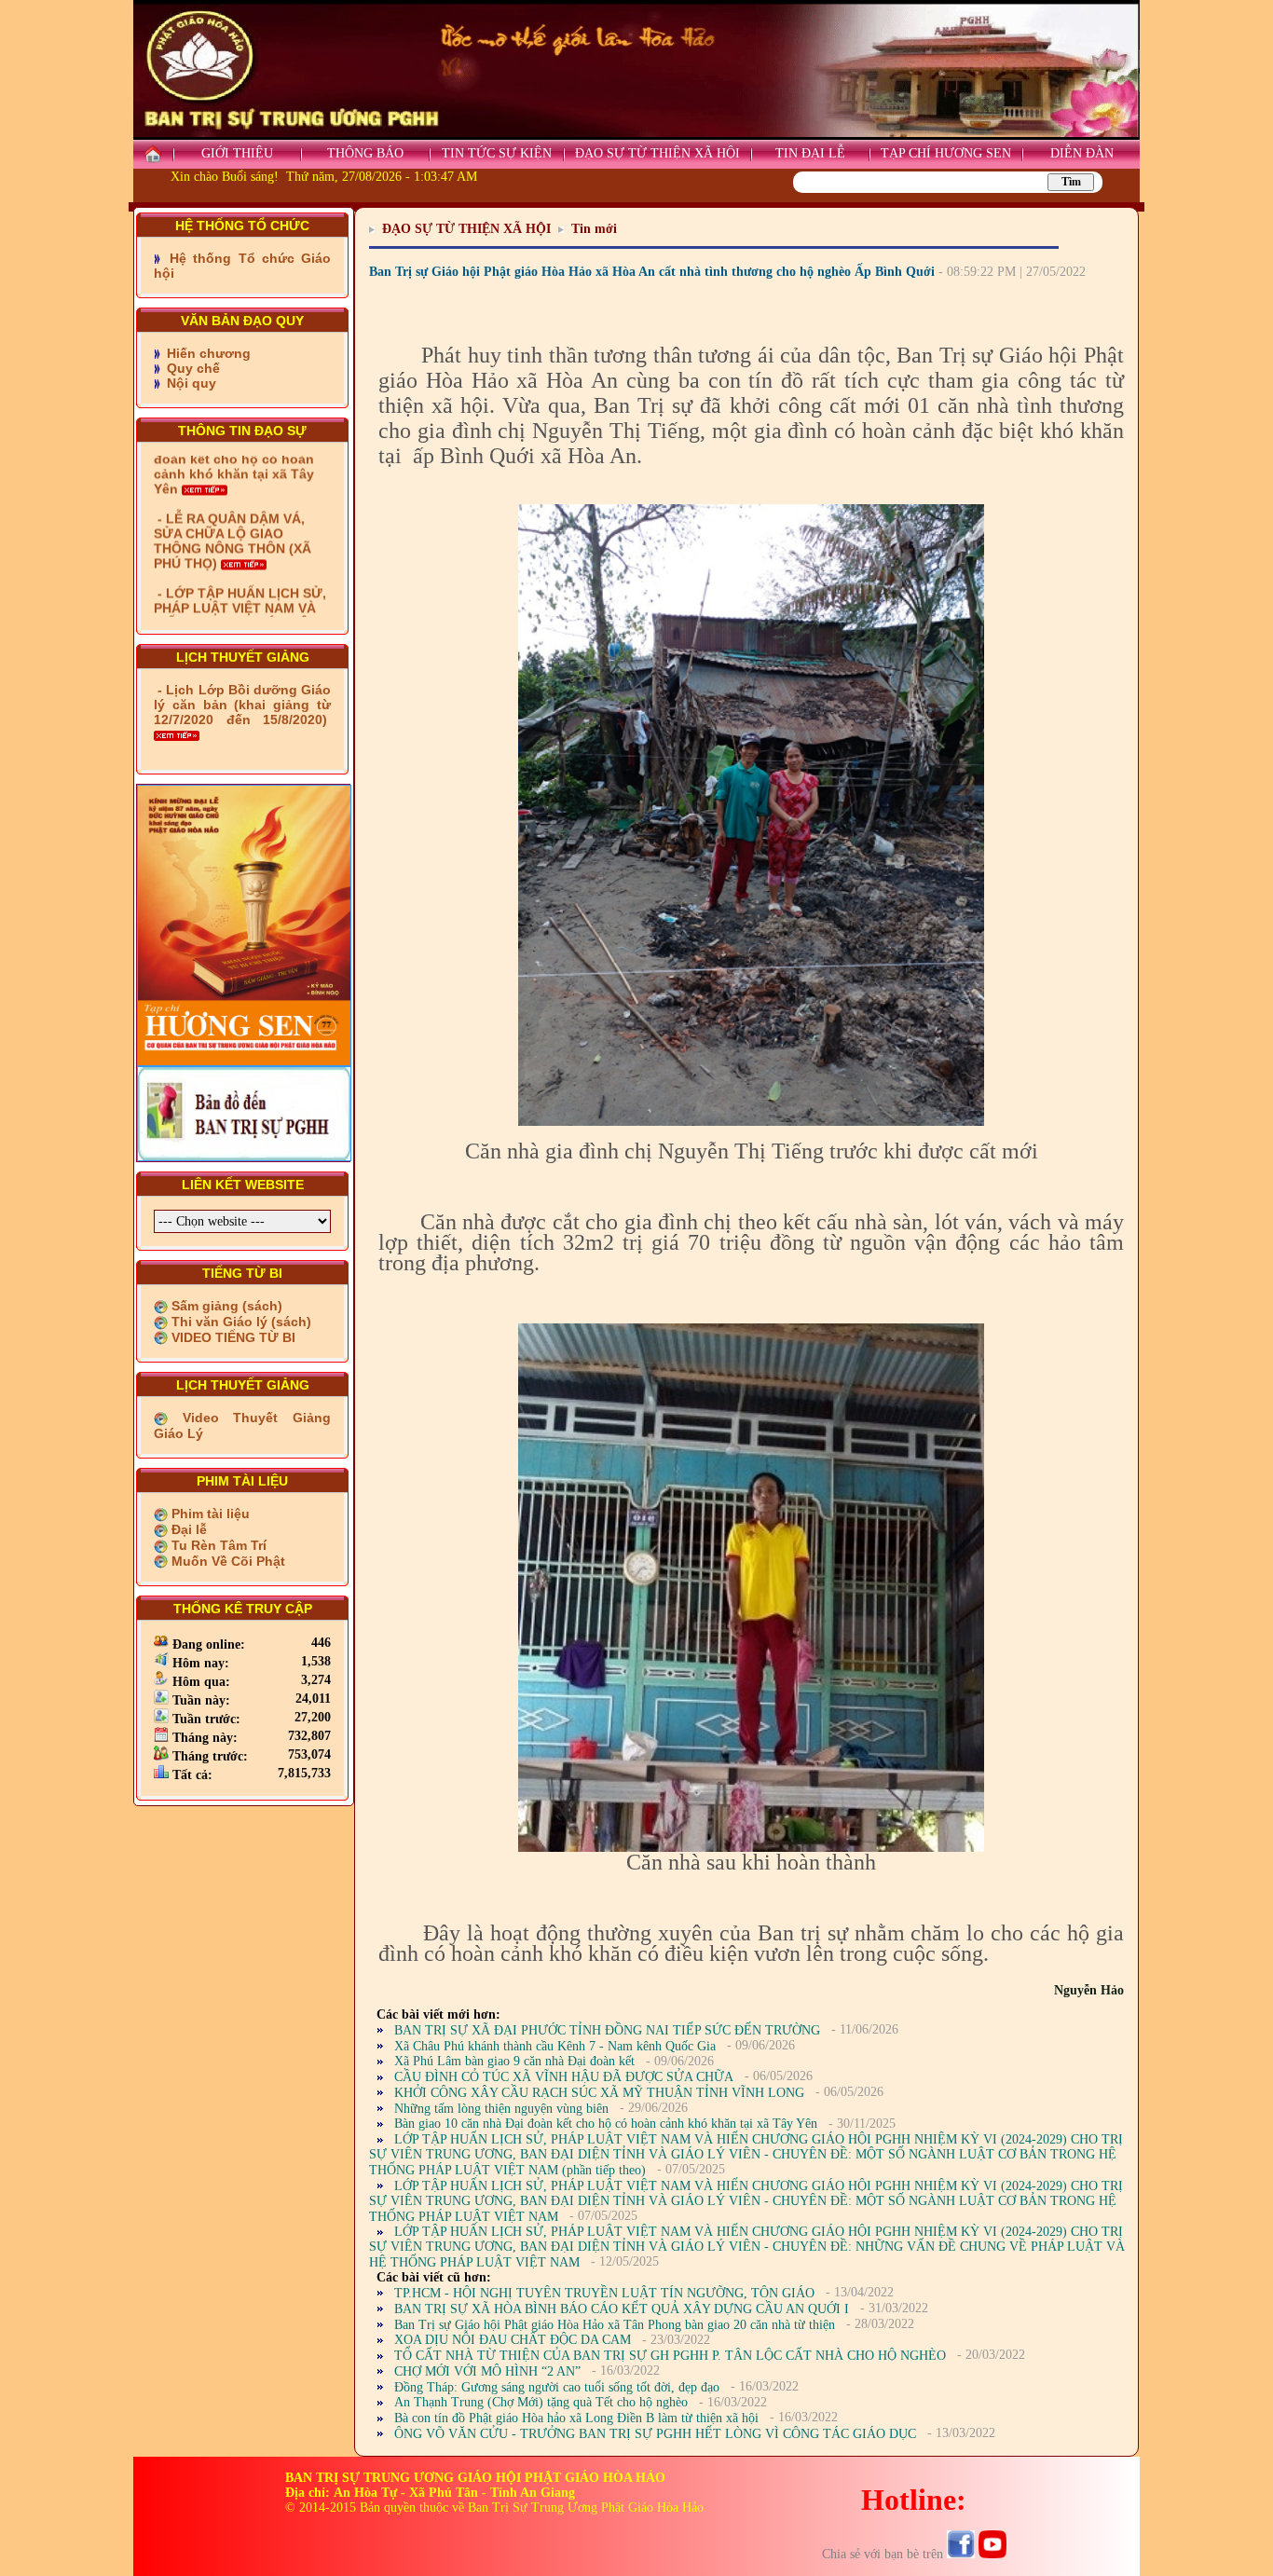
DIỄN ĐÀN (1082, 153)
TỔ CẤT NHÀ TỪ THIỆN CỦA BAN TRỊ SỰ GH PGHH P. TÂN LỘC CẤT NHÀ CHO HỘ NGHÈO (670, 2356)
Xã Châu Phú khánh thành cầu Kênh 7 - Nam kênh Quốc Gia (555, 2046)
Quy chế (192, 368)
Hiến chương (207, 353)
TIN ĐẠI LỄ (810, 153)
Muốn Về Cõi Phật (226, 1561)
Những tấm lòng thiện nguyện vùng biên (501, 2109)
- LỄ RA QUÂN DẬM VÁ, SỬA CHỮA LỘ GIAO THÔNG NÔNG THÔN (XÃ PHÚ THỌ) (233, 477)
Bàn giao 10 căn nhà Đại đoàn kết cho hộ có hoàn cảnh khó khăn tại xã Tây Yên (606, 2124)
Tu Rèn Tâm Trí (217, 1545)
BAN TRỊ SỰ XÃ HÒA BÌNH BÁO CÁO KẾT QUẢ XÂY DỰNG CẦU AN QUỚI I (622, 2309)
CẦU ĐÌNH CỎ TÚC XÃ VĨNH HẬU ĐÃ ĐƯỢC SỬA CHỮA (564, 2077)
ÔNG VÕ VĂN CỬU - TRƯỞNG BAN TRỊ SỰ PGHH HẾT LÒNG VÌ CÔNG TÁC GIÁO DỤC (655, 2434)
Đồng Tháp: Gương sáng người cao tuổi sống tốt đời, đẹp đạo (557, 2387)
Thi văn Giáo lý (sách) (240, 1322)
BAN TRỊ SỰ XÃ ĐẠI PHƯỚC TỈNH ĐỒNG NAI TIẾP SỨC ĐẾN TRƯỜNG (607, 2030)
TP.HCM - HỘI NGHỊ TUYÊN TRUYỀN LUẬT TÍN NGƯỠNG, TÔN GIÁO (604, 2293)
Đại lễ (187, 1529)
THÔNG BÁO (365, 153)
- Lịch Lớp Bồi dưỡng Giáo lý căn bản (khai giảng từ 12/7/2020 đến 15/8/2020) (242, 705)
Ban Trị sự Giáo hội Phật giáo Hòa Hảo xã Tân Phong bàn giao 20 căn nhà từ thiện (615, 2325)
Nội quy (190, 383)
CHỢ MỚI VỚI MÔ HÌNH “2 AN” (487, 2371)
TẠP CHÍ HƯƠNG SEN (946, 153)
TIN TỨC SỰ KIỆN (497, 153)
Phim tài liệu (209, 1514)
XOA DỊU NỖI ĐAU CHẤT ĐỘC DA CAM (513, 2340)
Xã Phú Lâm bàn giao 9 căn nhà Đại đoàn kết (514, 2061)
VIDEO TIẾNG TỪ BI (232, 1337)
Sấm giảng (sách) (225, 1306)
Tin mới (594, 229)
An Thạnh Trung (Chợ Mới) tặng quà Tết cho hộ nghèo (541, 2402)
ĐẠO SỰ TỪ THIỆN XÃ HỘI (657, 153)
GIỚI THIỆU (237, 153)
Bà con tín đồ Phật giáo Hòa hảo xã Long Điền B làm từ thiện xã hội (576, 2418)
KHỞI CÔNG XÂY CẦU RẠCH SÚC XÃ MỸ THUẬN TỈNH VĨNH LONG (599, 2093)
